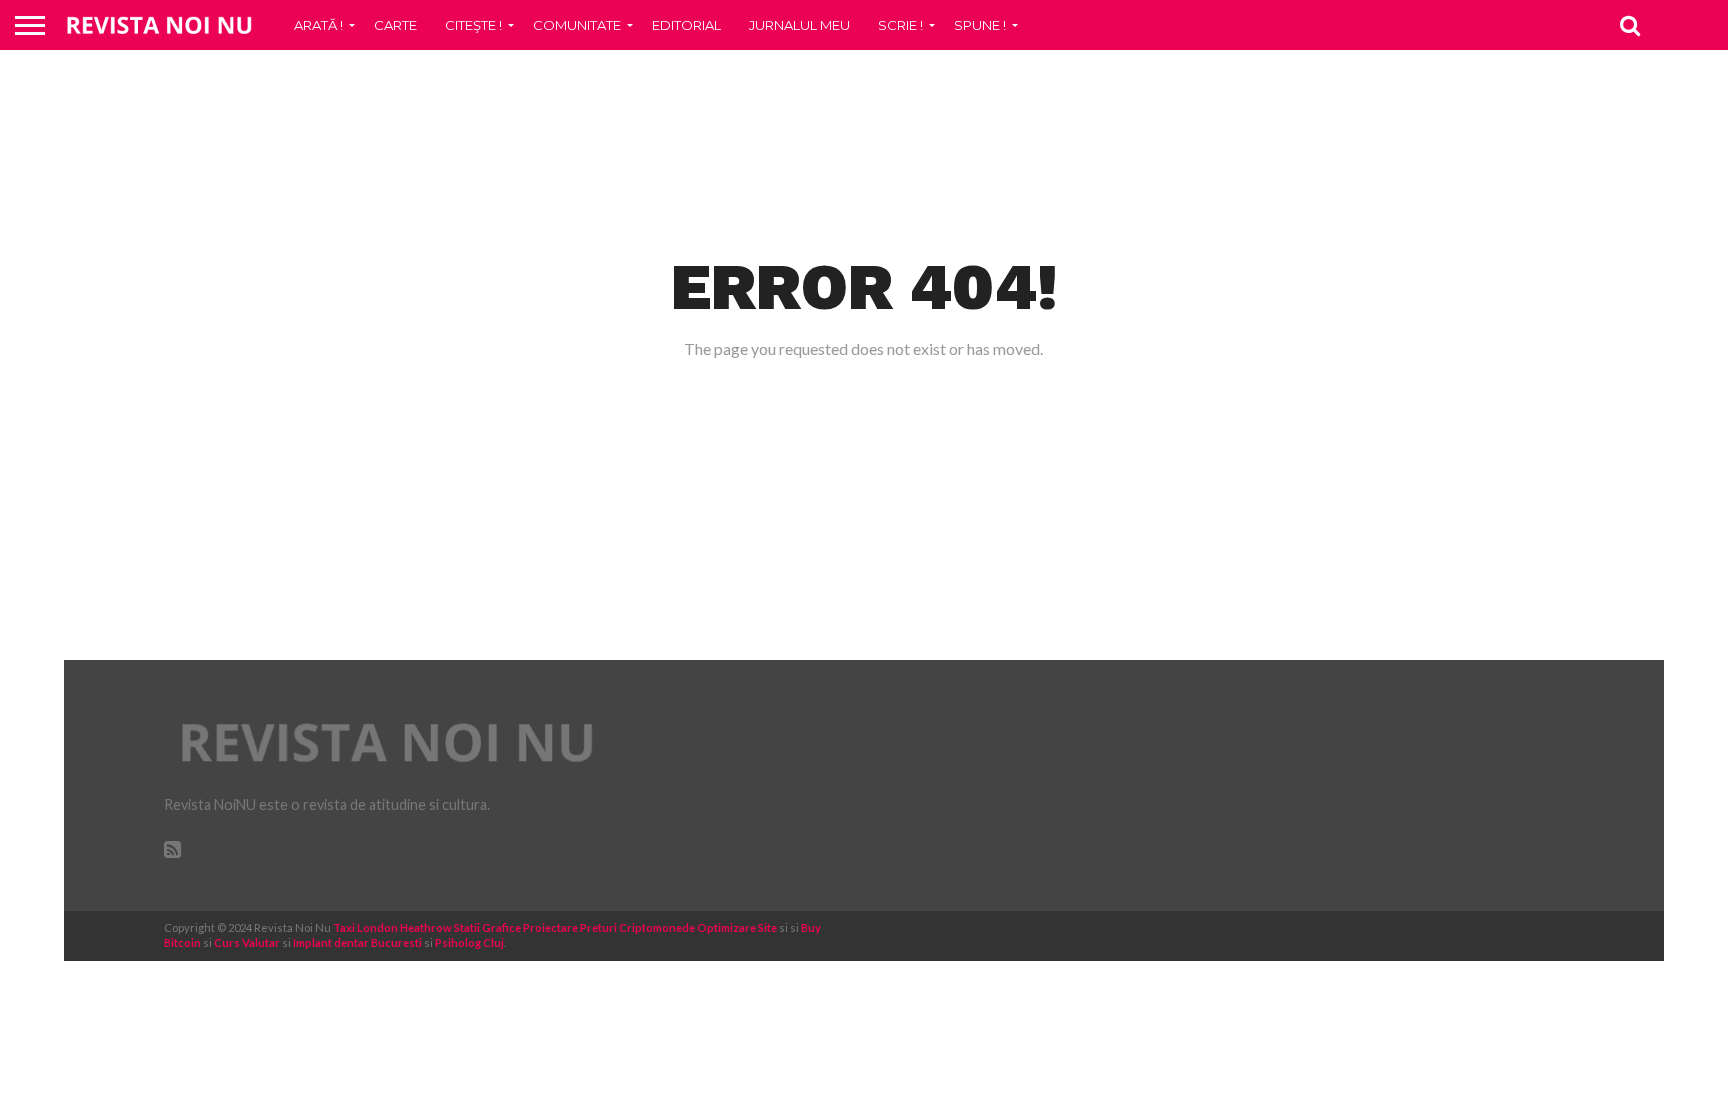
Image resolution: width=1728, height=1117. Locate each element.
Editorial (686, 25)
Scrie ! (900, 25)
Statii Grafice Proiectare (516, 927)
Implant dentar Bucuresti (357, 942)
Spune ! (980, 25)
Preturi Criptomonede (637, 927)
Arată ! (318, 25)
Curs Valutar (247, 942)
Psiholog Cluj (469, 942)
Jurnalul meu (799, 25)
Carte (395, 25)
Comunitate (577, 25)
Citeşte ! (473, 25)
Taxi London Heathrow (392, 927)
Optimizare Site (737, 927)
